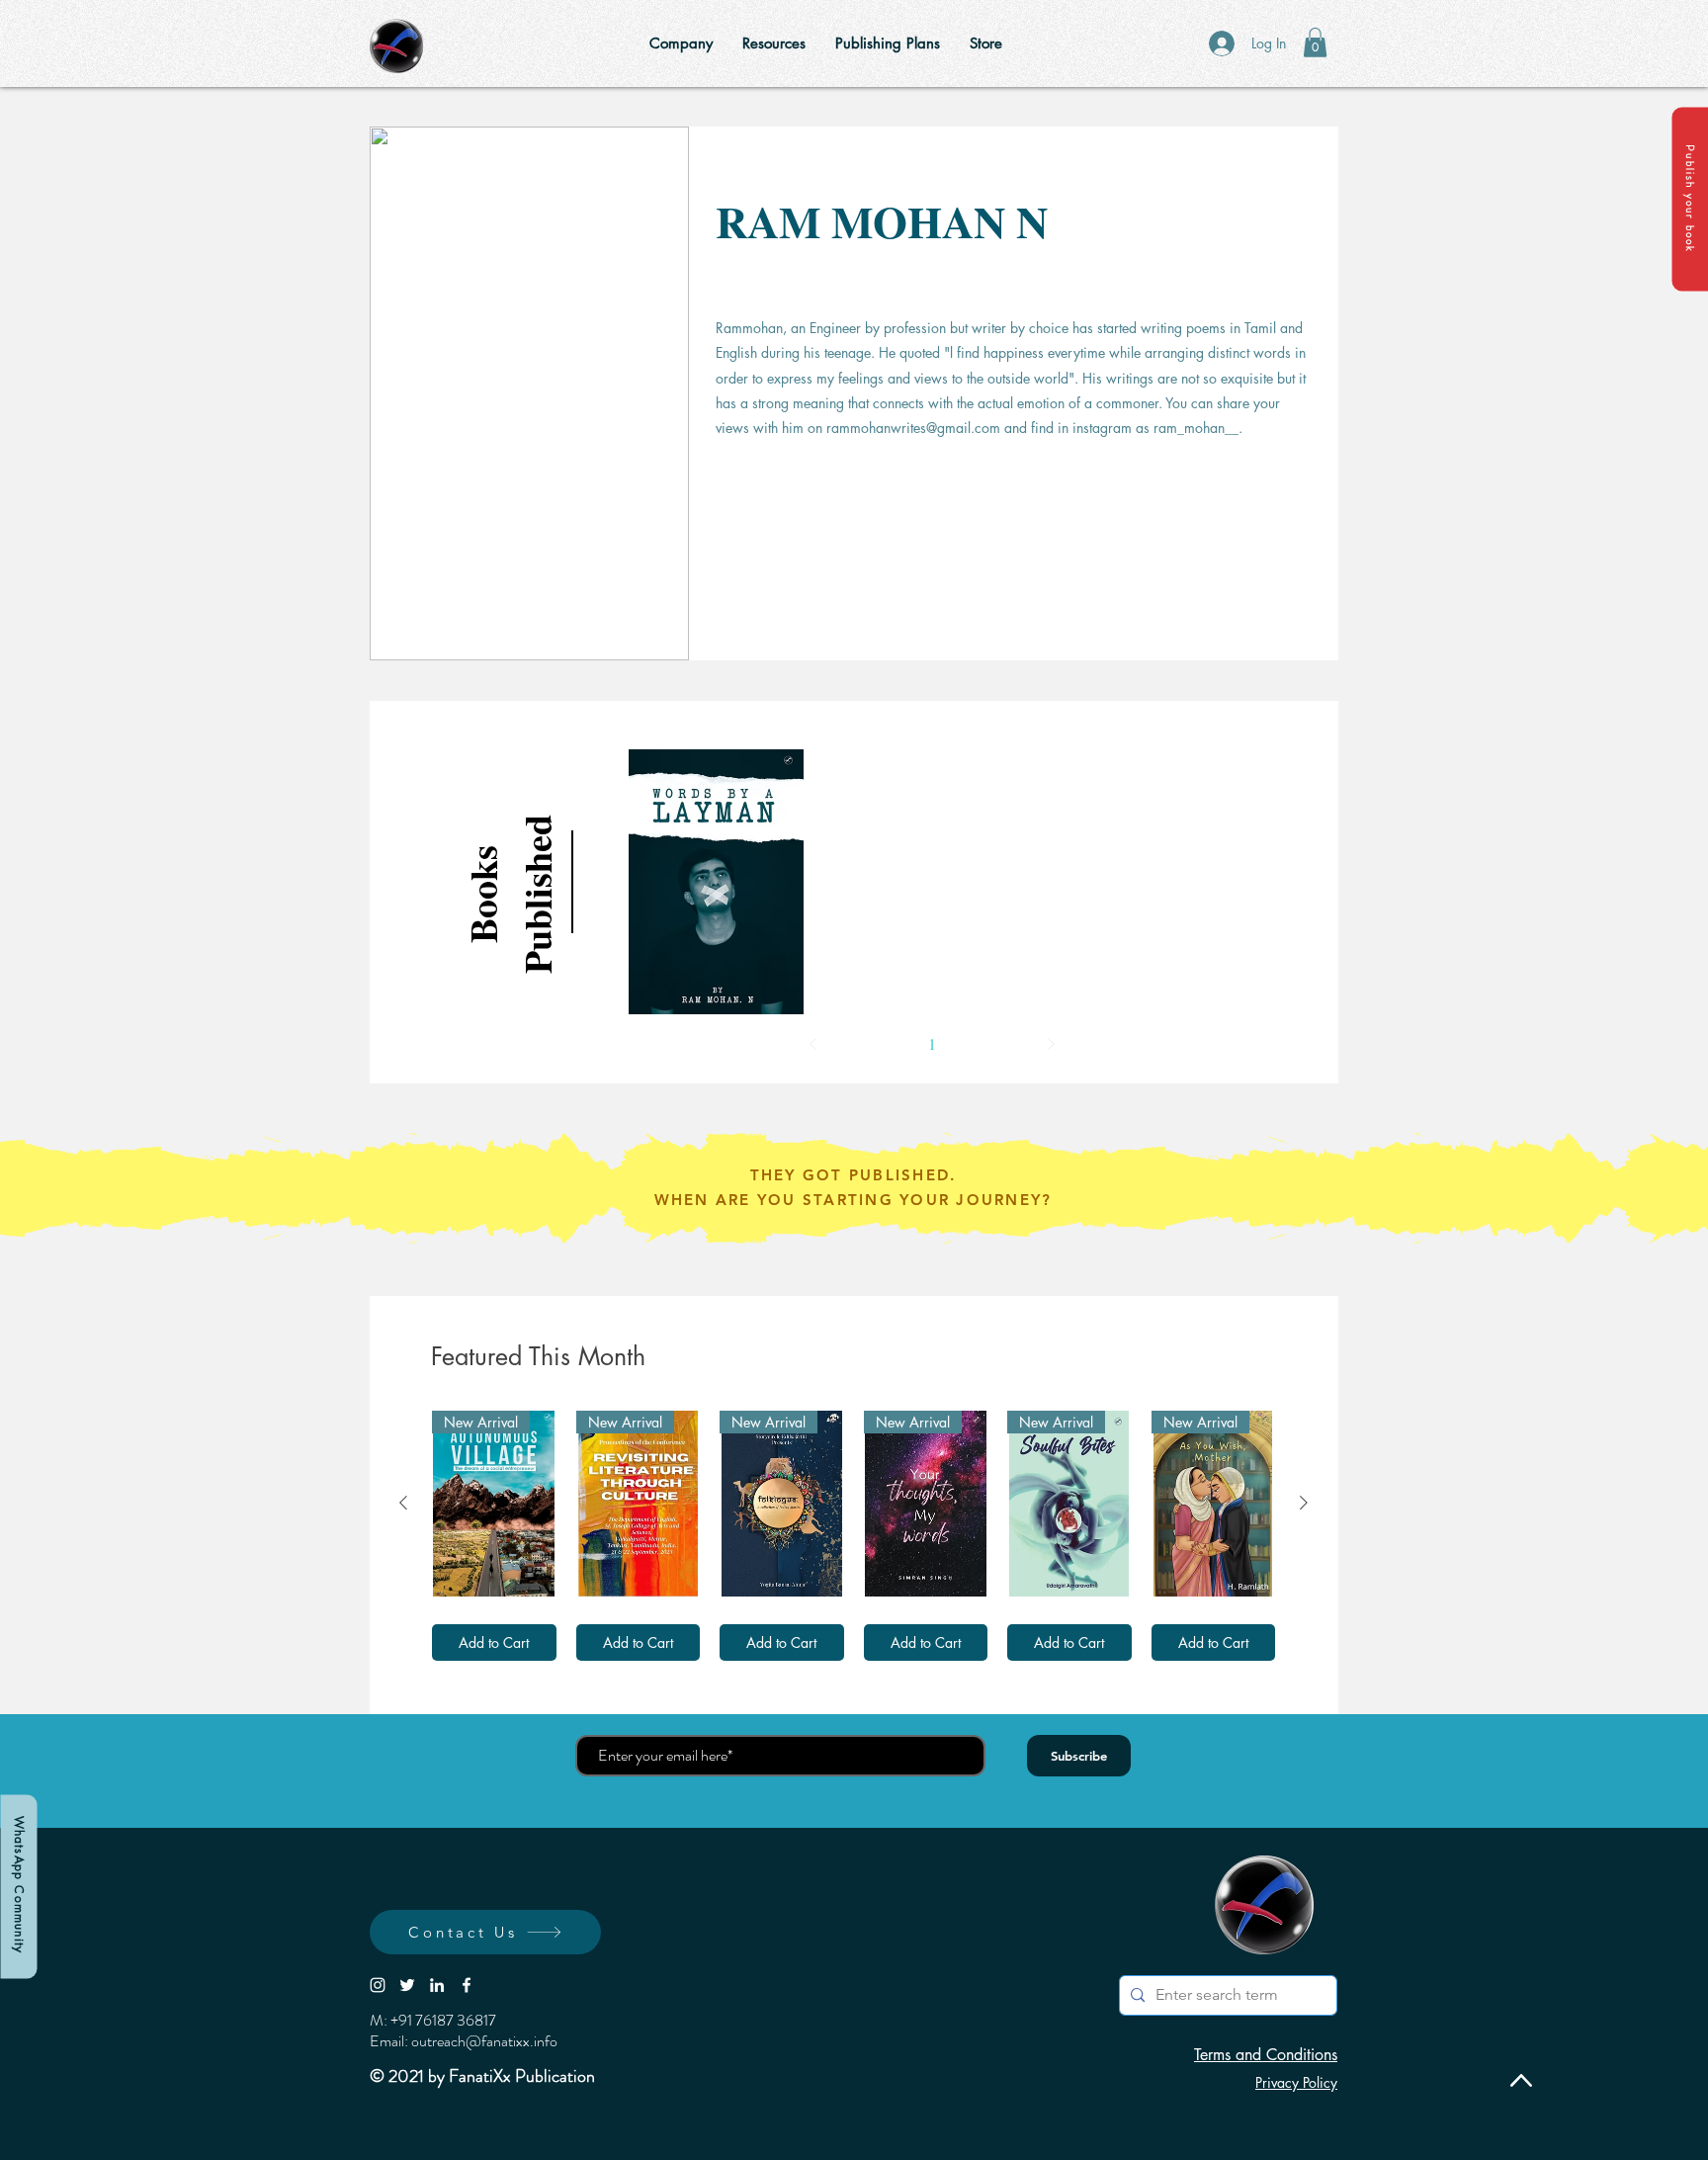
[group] (854, 1536)
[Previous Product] (403, 1503)
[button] (1690, 199)
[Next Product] (1304, 1503)
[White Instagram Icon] (378, 1985)
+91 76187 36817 (443, 2020)
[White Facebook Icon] (467, 1985)
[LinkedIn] (437, 1985)
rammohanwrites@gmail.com (913, 428)
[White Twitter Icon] (407, 1985)
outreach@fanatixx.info (484, 2041)
